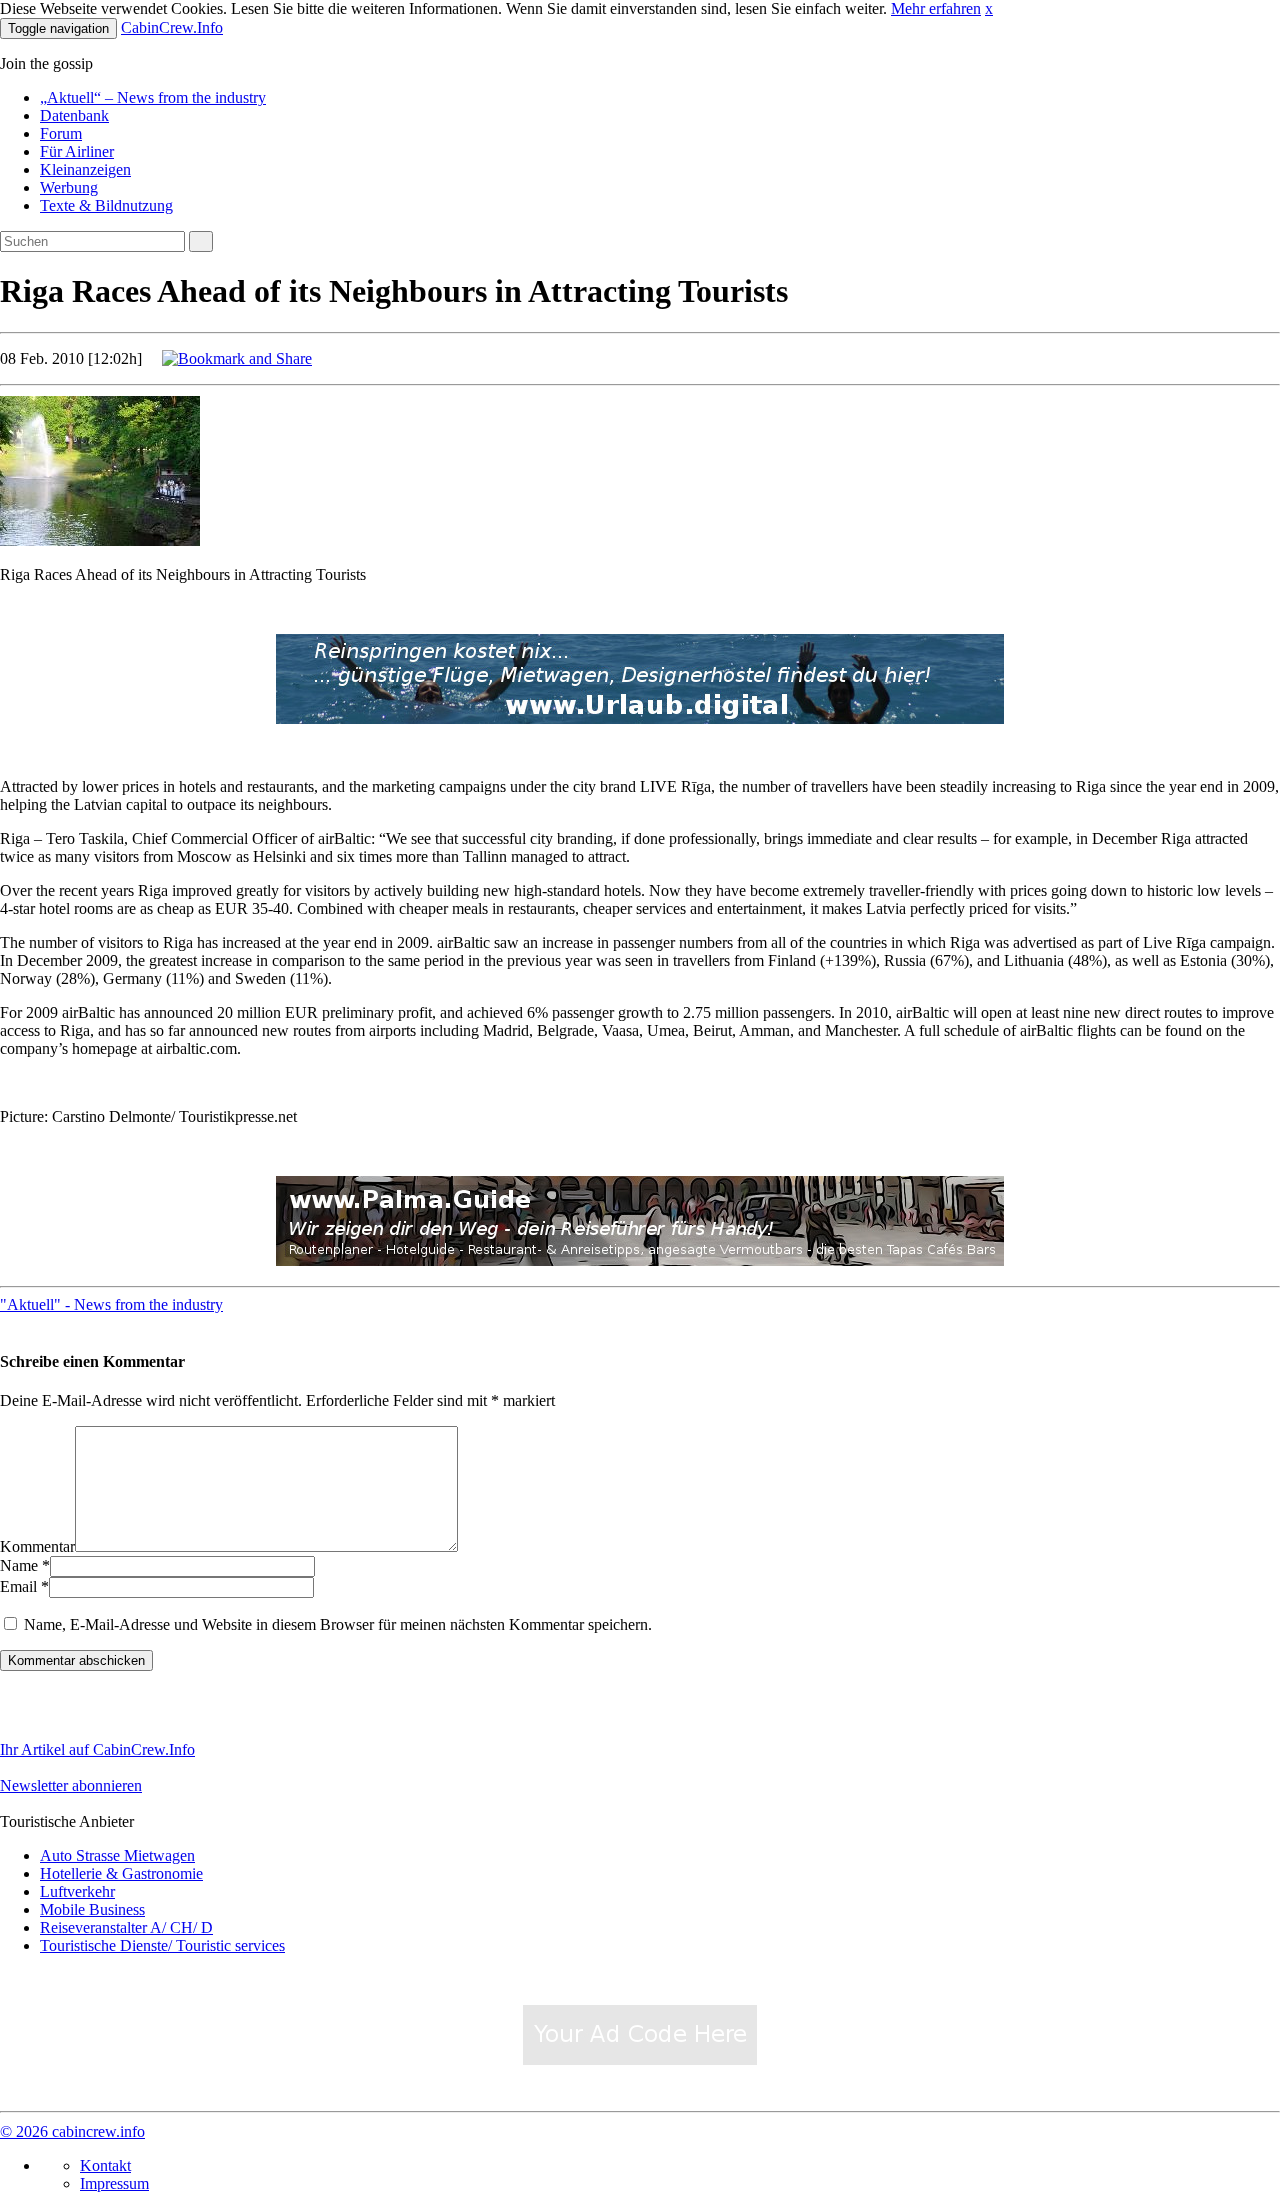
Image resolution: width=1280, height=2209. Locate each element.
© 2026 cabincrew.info (72, 2131)
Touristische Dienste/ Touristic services (162, 1945)
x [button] (989, 8)
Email (18, 1586)
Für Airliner (77, 151)
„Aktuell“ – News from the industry (153, 97)
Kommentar (37, 1546)
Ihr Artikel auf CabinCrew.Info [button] (97, 1749)
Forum (61, 133)
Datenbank (74, 115)
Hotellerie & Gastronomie (121, 1873)
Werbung (69, 187)
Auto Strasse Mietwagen (117, 1855)
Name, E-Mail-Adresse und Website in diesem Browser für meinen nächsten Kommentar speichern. (338, 1624)
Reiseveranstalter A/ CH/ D (126, 1927)
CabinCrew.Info (172, 27)
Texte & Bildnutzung (106, 205)
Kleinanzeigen (85, 169)
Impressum (114, 2183)
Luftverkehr (77, 1891)
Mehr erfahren (936, 8)
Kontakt (105, 2165)
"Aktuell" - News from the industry (111, 1304)
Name (19, 1565)
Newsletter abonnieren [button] (71, 1785)
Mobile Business (92, 1909)
